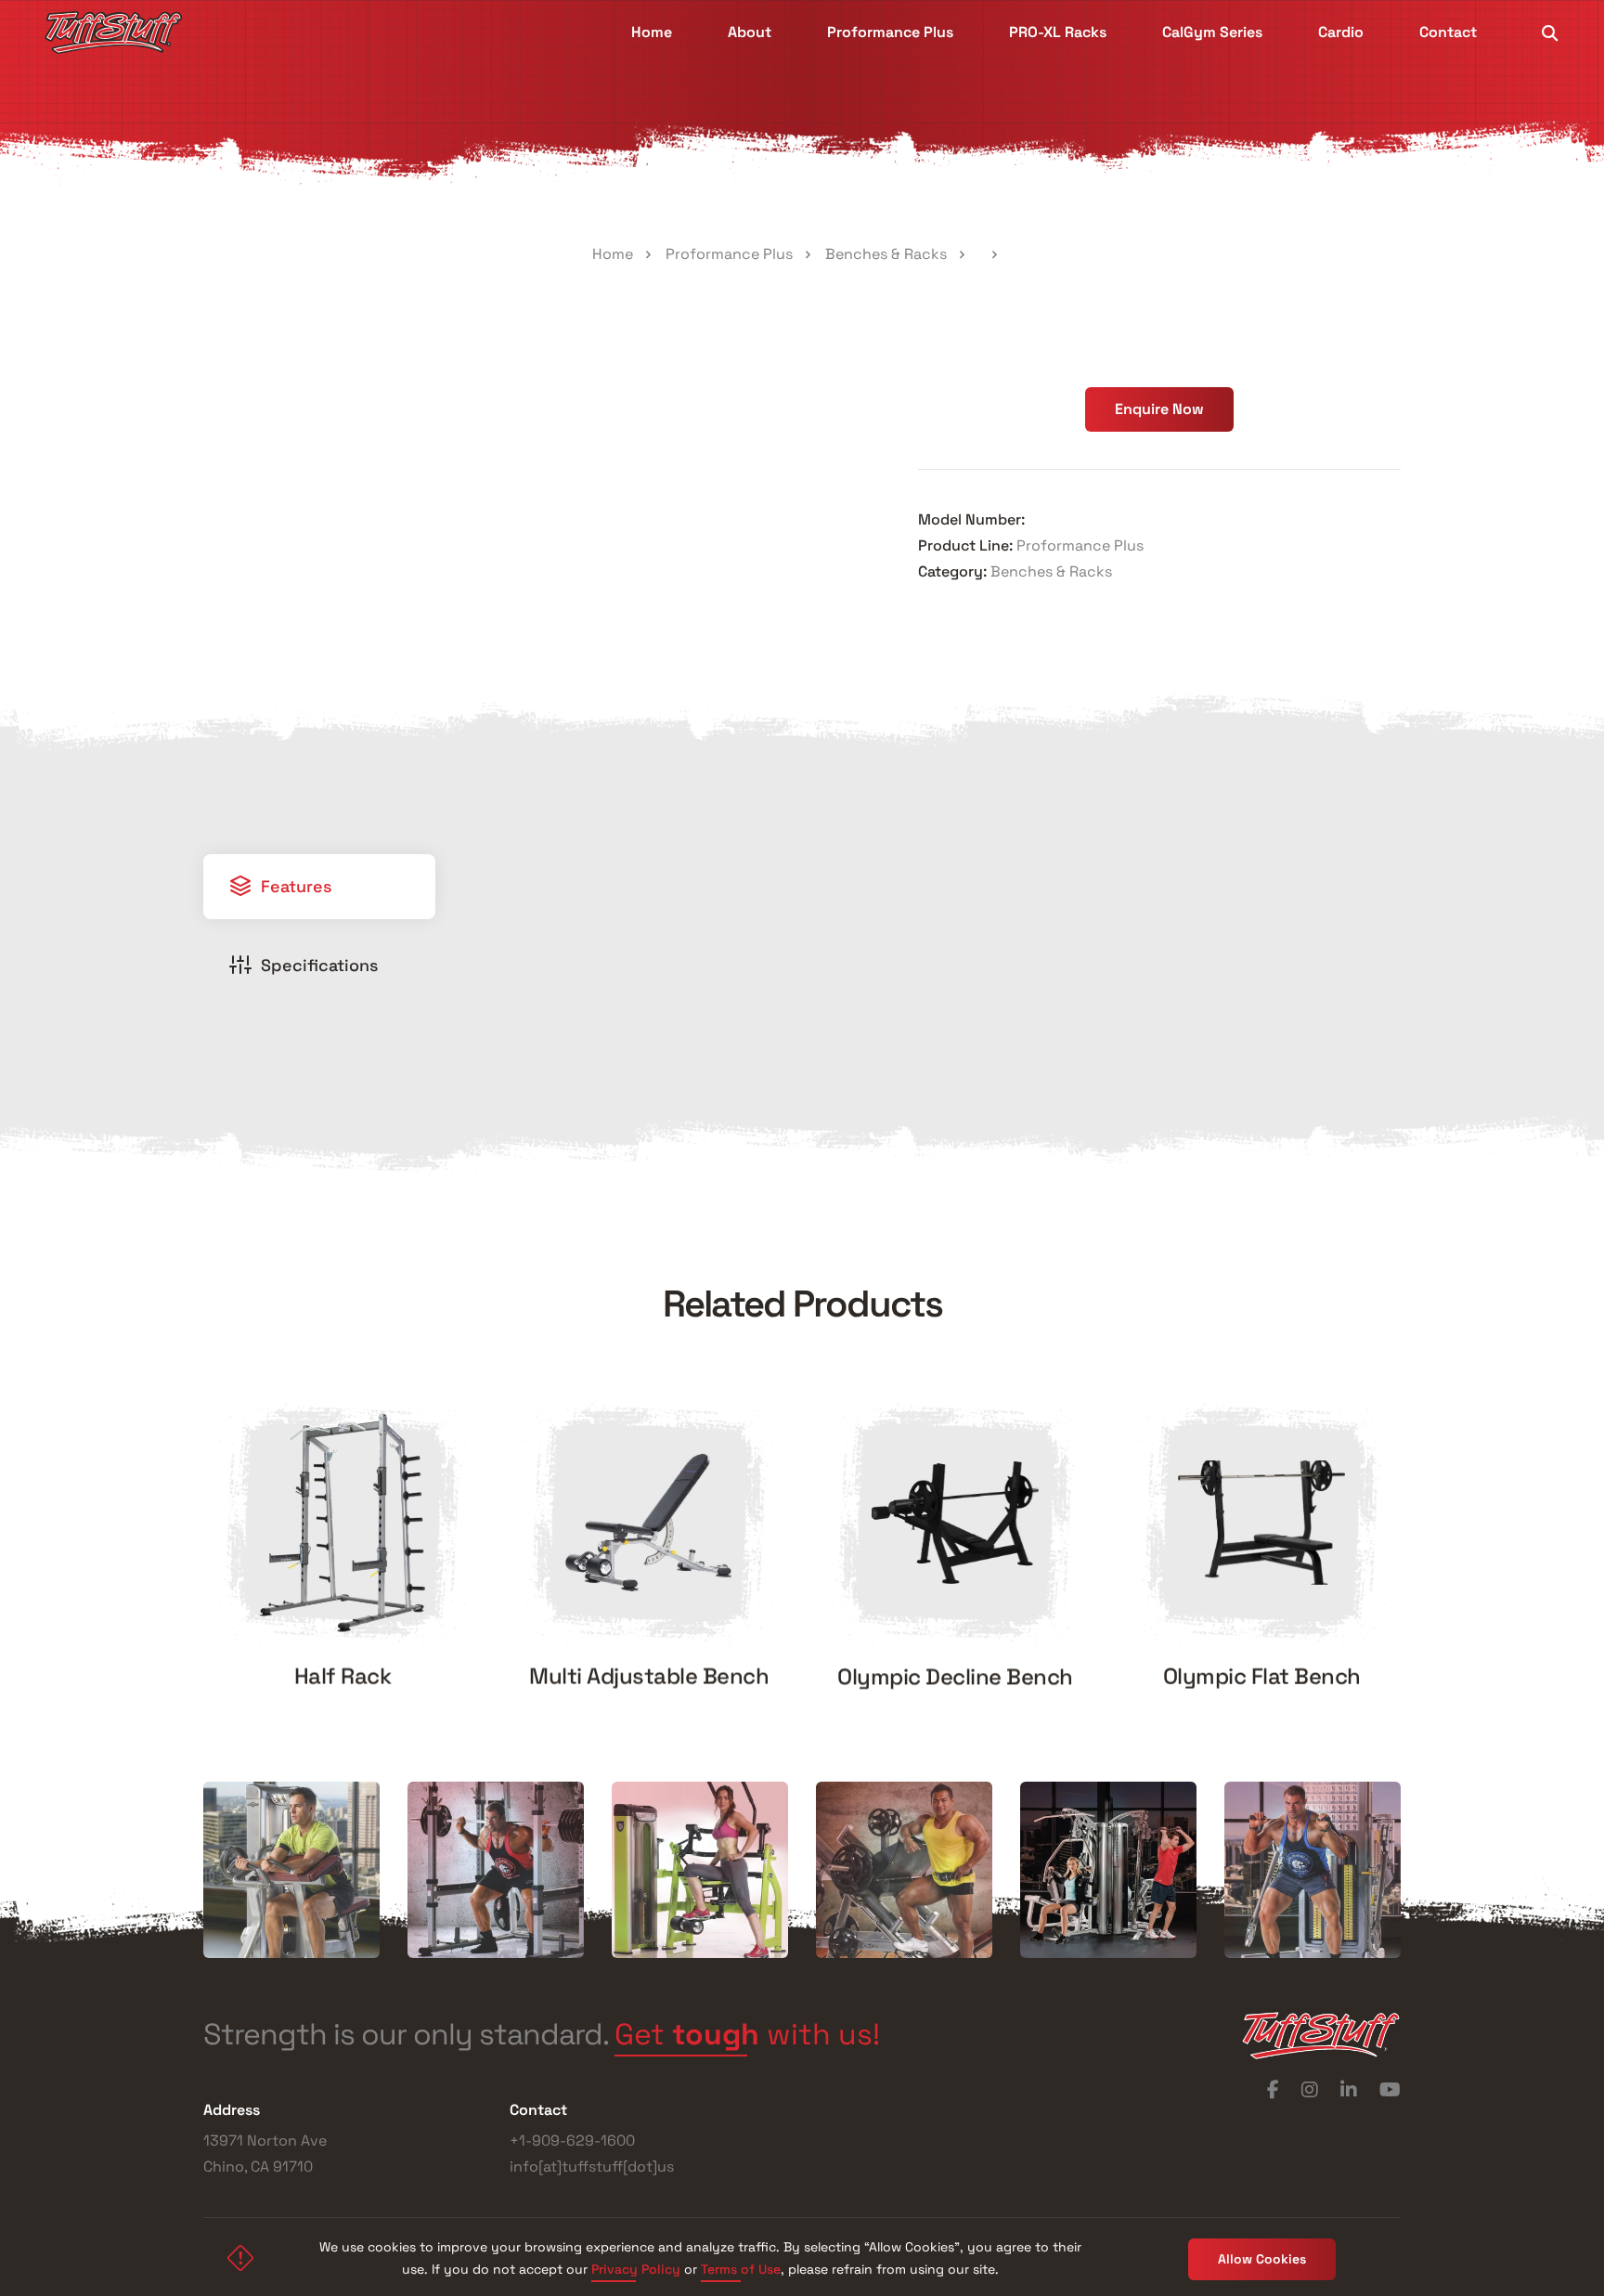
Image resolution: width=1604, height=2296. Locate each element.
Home (652, 32)
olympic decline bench (955, 1676)
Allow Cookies (1262, 2259)
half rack (343, 1676)
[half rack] (343, 1523)
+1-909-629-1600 (572, 2140)
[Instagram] (1310, 2090)
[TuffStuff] (113, 32)
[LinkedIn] (1349, 2090)
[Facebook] (1273, 2090)
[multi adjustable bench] (649, 1522)
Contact (1448, 32)
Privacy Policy (636, 2269)
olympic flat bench (1262, 1676)
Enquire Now (1159, 409)
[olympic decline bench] (955, 1523)
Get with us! (747, 2036)
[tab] (319, 887)
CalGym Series (1212, 32)
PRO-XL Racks (1058, 32)
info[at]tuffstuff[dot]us (592, 2166)
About (750, 32)
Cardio (1341, 32)
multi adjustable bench (649, 1676)
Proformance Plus (890, 32)
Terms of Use (741, 2269)
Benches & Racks (886, 254)
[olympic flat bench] (1261, 1523)
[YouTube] (1390, 2090)
